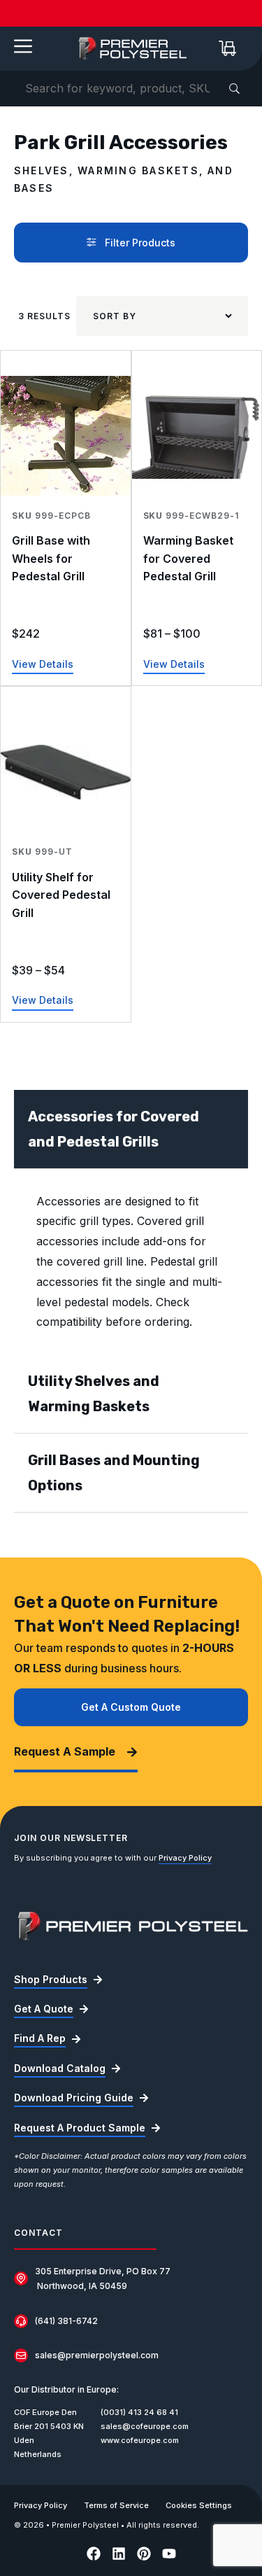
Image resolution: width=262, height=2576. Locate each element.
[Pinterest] (144, 2554)
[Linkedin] (119, 2554)
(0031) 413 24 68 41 (139, 2412)
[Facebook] (94, 2554)
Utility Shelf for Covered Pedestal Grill (61, 895)
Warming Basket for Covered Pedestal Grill (188, 558)
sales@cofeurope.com (145, 2426)
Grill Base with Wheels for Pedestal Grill (51, 558)
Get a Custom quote (131, 1707)
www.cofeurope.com (140, 2440)
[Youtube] (169, 2554)
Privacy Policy (185, 1858)
